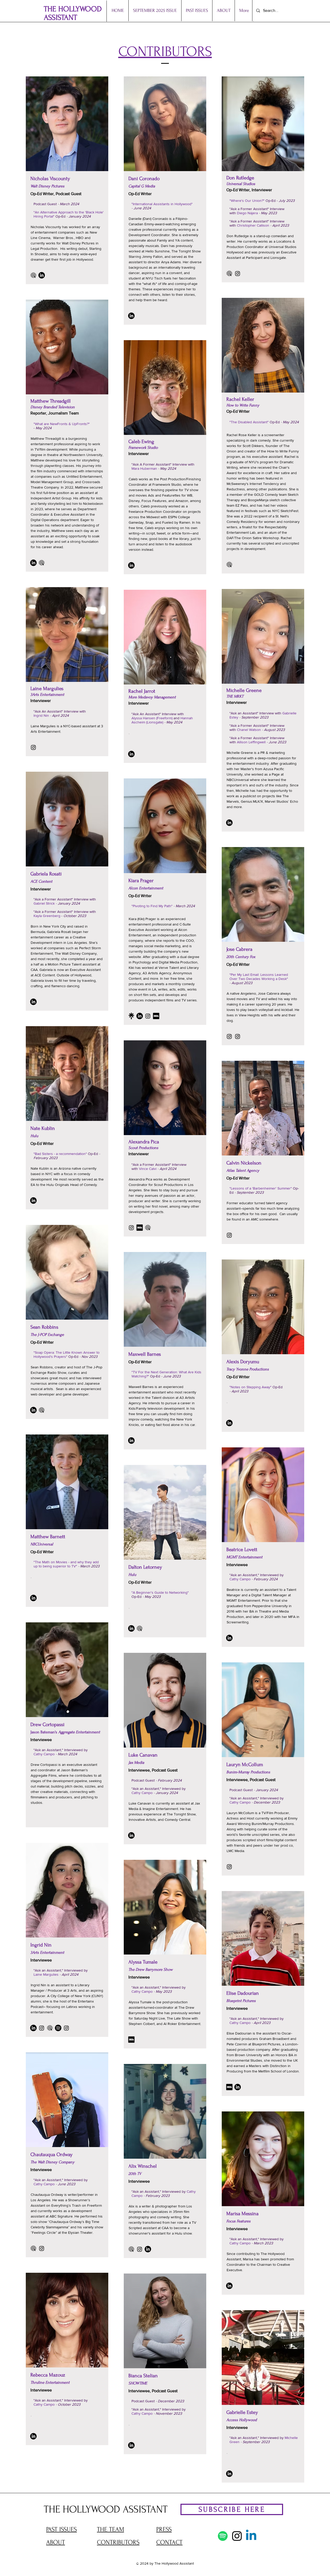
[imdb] (156, 1016)
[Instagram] (238, 273)
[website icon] (33, 275)
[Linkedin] (251, 2536)
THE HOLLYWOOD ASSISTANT (73, 13)
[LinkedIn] (42, 275)
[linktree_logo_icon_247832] (131, 1016)
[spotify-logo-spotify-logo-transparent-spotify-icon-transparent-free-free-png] (223, 2536)
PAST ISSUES (61, 2529)
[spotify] (58, 2028)
